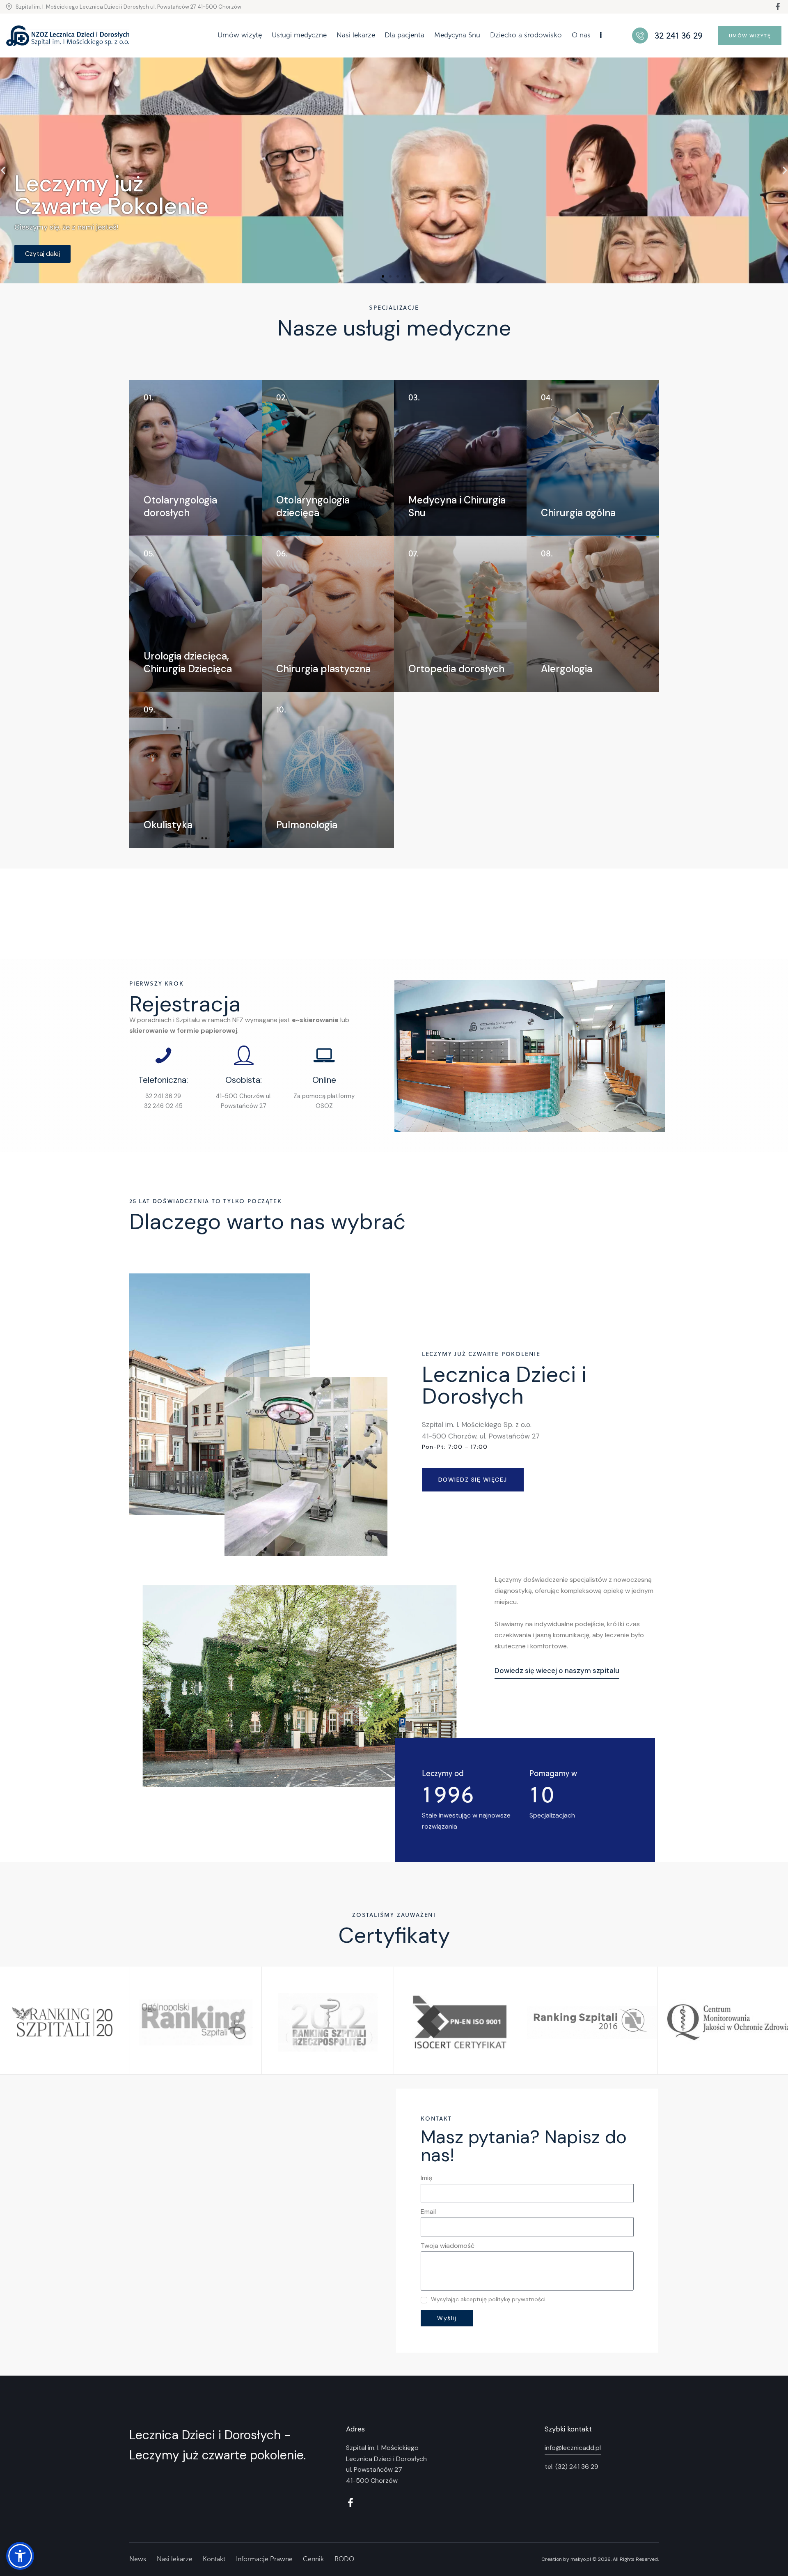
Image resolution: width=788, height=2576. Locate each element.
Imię (426, 2178)
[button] (383, 276)
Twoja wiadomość (448, 2246)
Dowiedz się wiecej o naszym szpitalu (557, 1671)
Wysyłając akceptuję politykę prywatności (488, 2300)
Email (428, 2212)
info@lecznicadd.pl (573, 2448)
